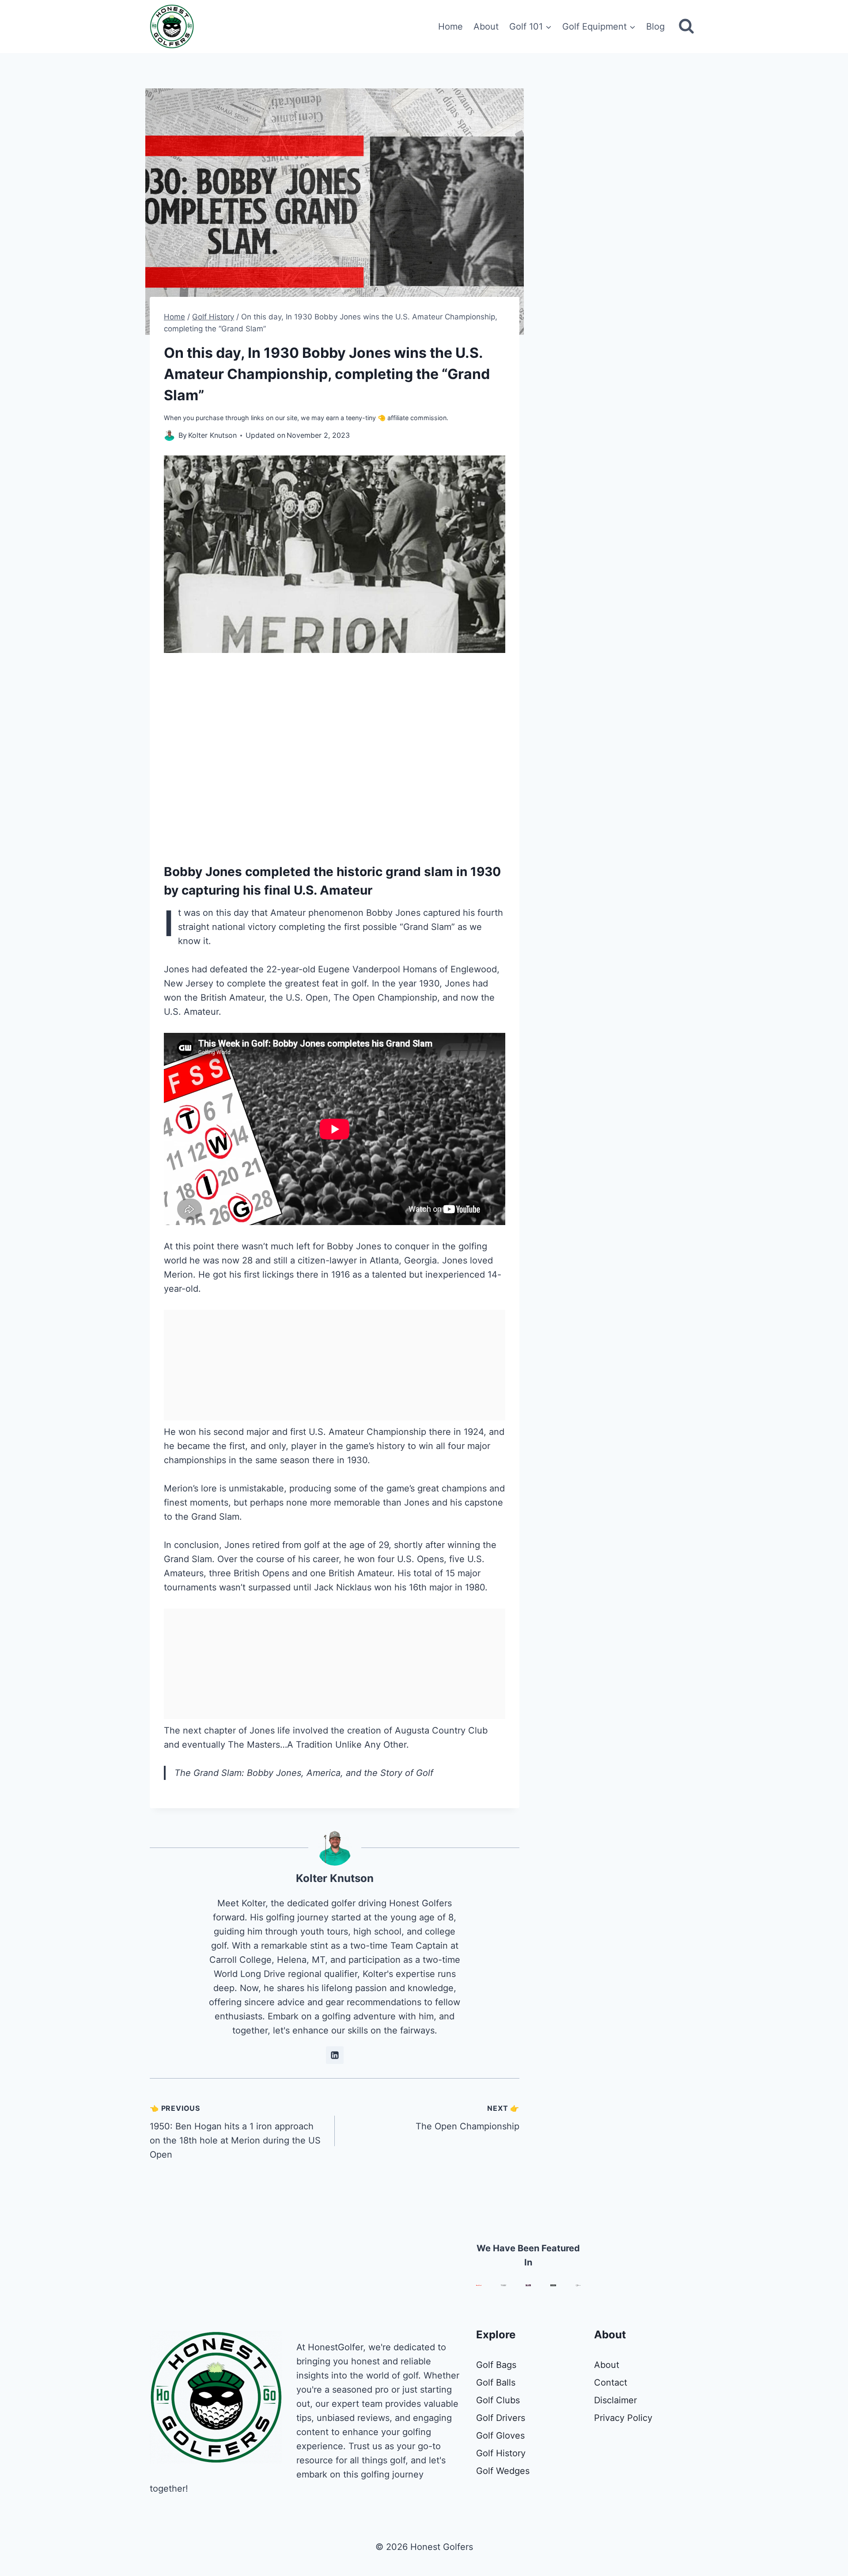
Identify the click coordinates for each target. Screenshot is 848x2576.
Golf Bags (496, 2365)
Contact (611, 2383)
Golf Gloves (500, 2436)
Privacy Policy (623, 2418)
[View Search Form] (686, 27)
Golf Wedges (503, 2471)
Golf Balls (496, 2383)
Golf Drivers (501, 2418)
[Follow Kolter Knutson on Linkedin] (335, 2055)
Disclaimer (615, 2400)
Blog (655, 27)
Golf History (501, 2453)
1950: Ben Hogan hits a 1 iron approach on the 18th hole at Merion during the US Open (235, 2132)
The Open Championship (468, 2118)
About (486, 27)
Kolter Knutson (335, 1878)
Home (450, 27)
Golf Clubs (498, 2400)
